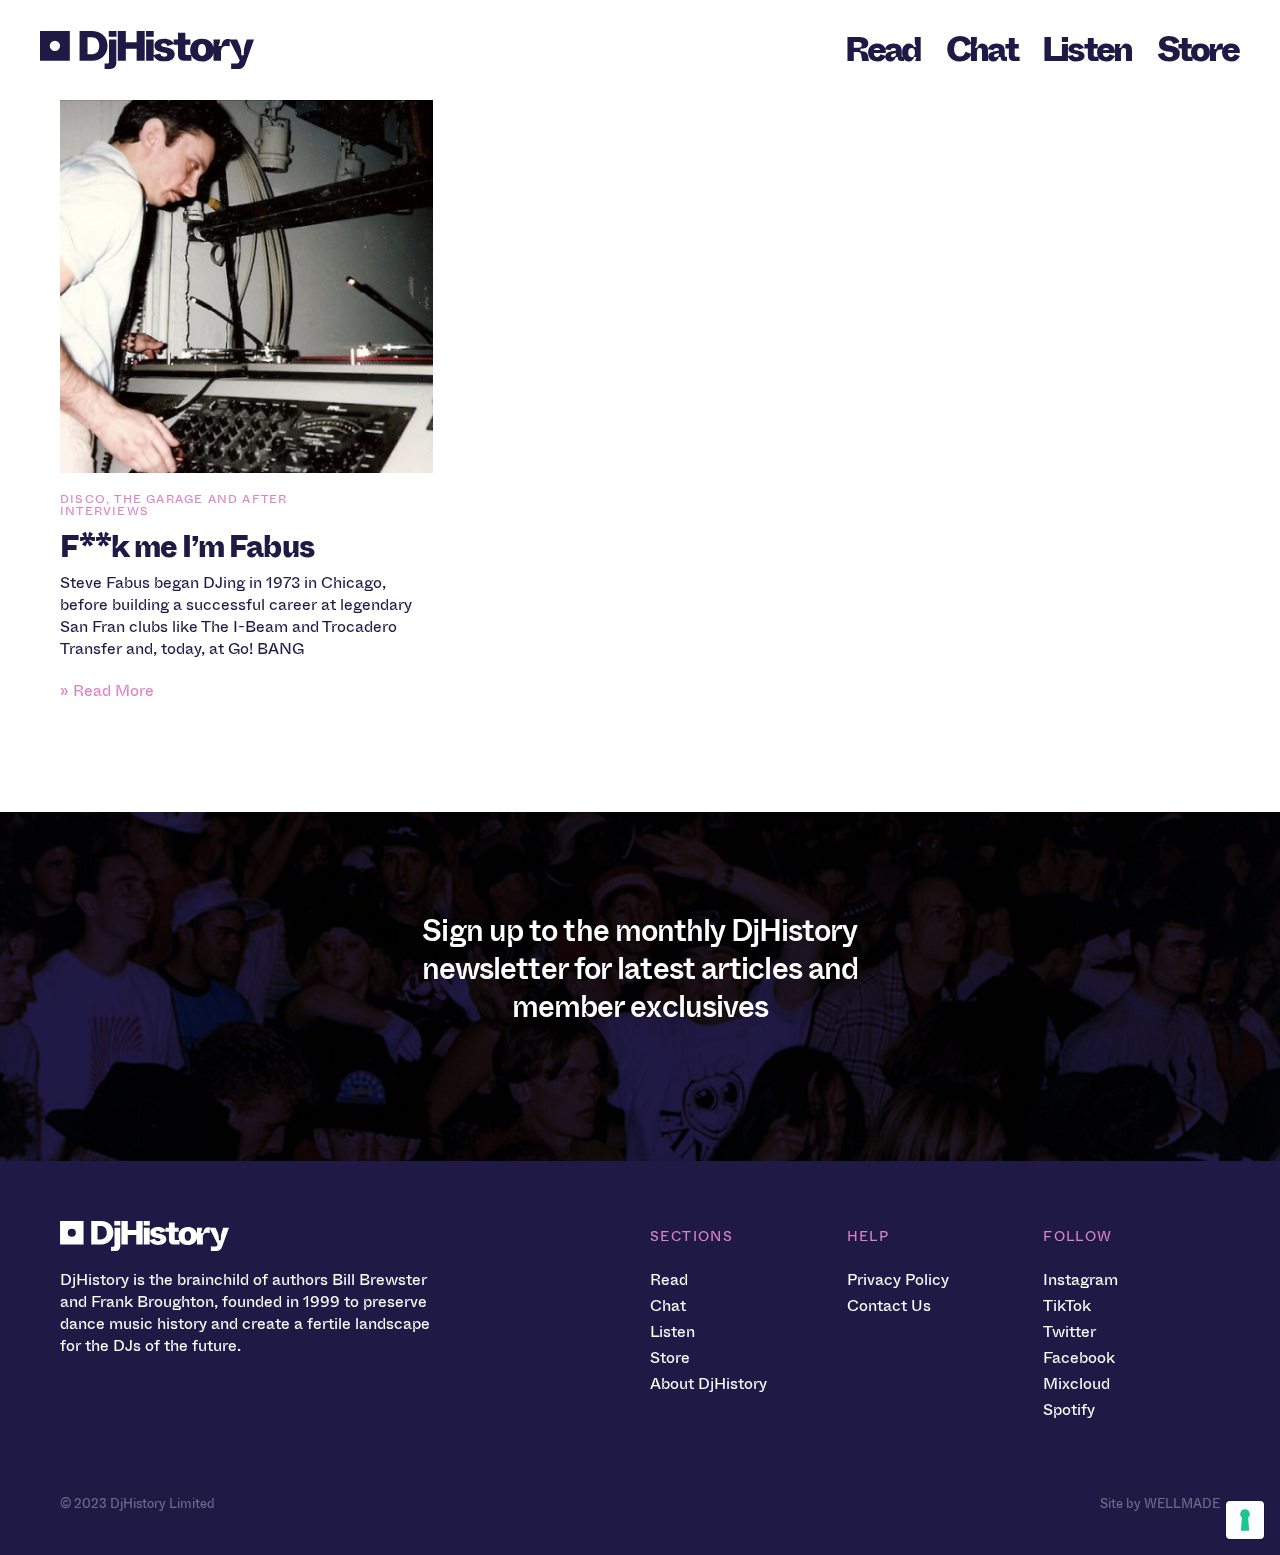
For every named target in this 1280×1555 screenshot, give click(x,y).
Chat (981, 49)
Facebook (1079, 1357)
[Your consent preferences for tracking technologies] (1245, 1520)
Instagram (1080, 1279)
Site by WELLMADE (1160, 1503)
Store (1197, 49)
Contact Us (889, 1305)
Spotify (1069, 1409)
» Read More (107, 690)
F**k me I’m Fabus (187, 547)
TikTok (1067, 1305)
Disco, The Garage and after (173, 499)
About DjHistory (708, 1383)
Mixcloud (1076, 1383)
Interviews (104, 511)
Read (883, 49)
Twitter (1069, 1331)
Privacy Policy (898, 1279)
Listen (1087, 49)
